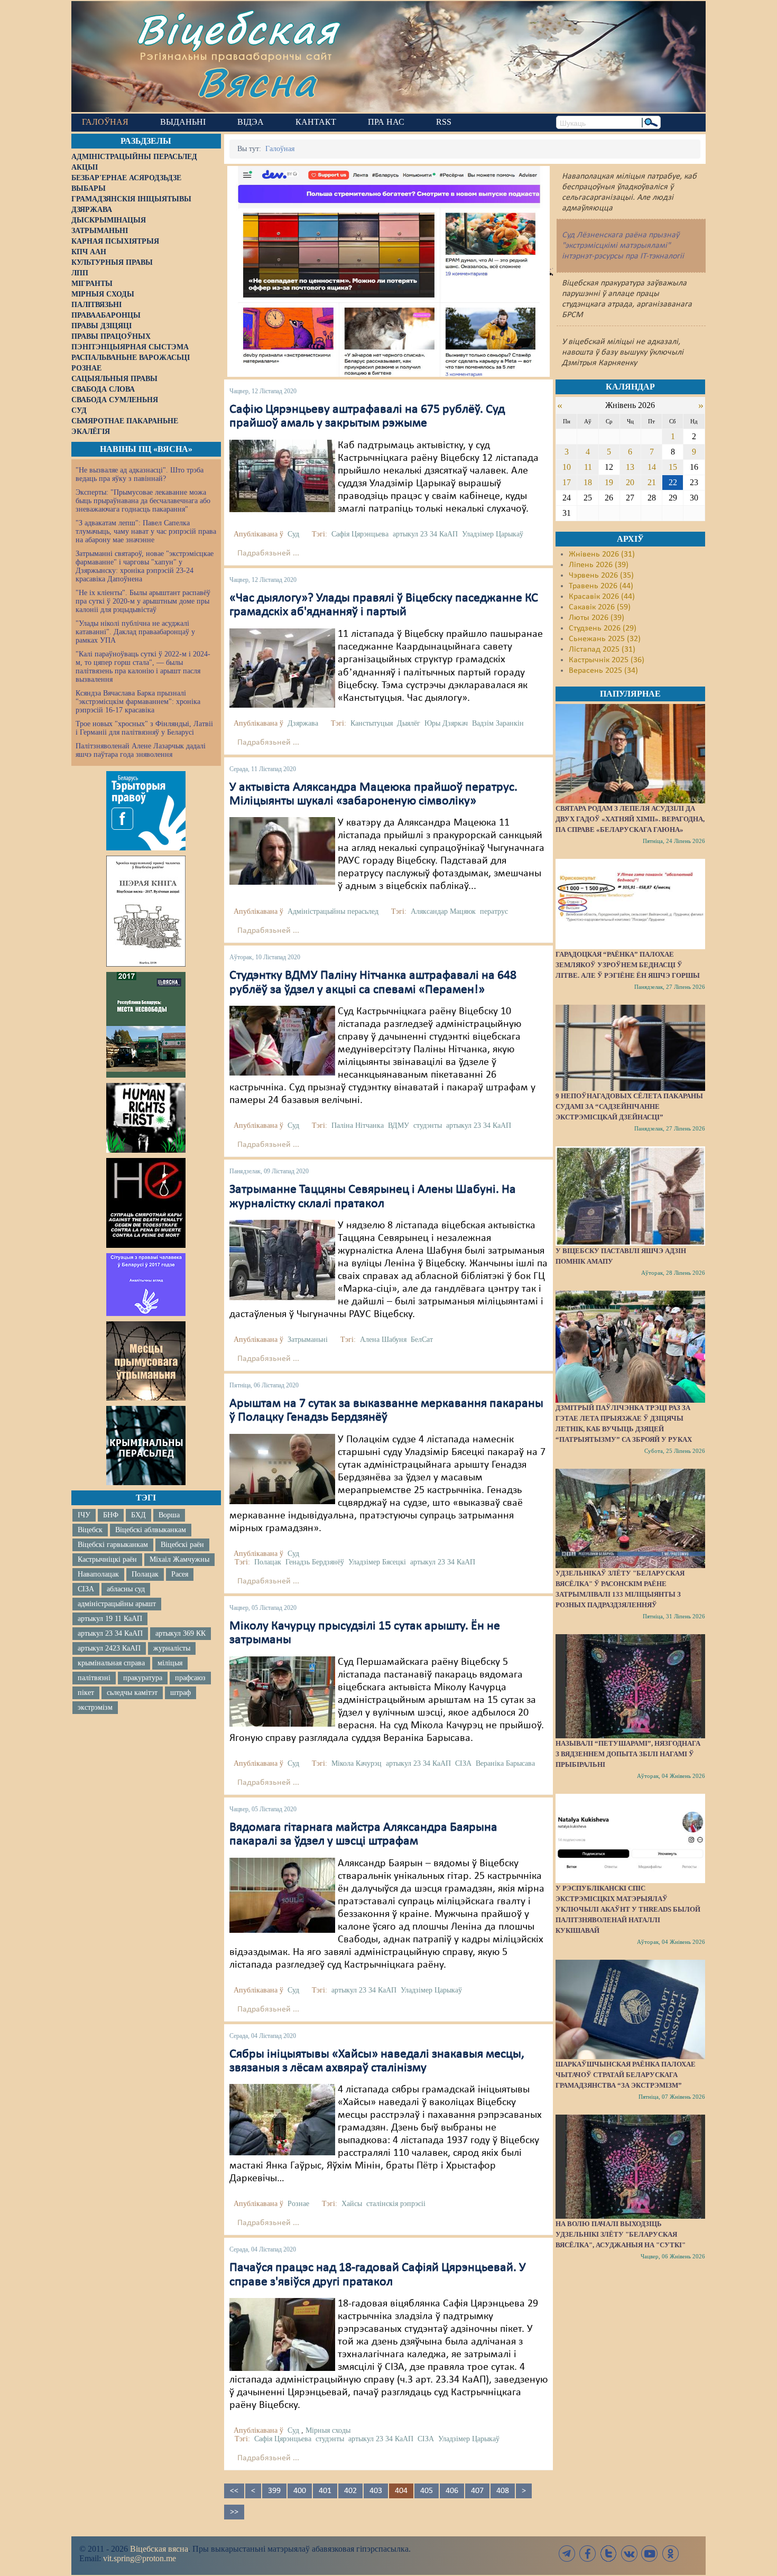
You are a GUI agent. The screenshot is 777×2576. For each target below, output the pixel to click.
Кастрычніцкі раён (107, 1559)
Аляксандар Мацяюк (443, 911)
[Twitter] (608, 2554)
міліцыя (170, 1663)
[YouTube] (650, 2554)
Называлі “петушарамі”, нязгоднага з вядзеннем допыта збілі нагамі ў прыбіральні (628, 1754)
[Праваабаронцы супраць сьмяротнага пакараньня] (146, 1203)
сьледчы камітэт (132, 1693)
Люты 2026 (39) (596, 618)
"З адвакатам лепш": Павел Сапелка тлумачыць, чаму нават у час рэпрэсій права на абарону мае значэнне (146, 531)
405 (427, 2491)
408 (503, 2491)
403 (376, 2491)
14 (652, 467)
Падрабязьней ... (268, 553)
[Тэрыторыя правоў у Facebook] (146, 811)
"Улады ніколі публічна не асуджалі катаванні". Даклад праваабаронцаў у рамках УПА (135, 632)
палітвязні (94, 1678)
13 (630, 467)
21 (652, 482)
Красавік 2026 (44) (602, 597)
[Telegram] (567, 2554)
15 (673, 467)
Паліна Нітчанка (358, 1125)
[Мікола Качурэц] (282, 1691)
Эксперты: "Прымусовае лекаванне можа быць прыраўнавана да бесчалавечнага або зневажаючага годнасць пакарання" (143, 501)
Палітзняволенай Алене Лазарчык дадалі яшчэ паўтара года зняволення (141, 750)
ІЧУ (84, 1515)
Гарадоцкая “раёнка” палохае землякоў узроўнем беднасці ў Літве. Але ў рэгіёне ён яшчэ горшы (628, 965)
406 (452, 2491)
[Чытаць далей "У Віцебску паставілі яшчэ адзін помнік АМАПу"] (630, 1196)
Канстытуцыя (372, 723)
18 (588, 482)
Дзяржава (303, 723)
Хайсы (352, 2204)
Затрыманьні (308, 1340)
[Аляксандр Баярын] (282, 1895)
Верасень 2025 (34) (603, 671)
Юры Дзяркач (446, 723)
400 (300, 2491)
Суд (293, 534)
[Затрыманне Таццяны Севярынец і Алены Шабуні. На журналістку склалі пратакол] (282, 1260)
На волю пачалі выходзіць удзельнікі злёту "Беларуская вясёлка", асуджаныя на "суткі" (621, 2234)
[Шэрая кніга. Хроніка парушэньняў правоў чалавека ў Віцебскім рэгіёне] (146, 911)
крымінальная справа (111, 1663)
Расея (180, 1574)
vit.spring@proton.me (140, 2558)
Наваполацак (98, 1574)
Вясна (257, 82)
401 (325, 2491)
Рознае (298, 2204)
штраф (181, 1693)
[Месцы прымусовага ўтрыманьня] (146, 1361)
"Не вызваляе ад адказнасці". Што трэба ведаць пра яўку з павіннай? (140, 474)
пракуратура (143, 1678)
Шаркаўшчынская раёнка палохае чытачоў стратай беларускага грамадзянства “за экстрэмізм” (626, 2075)
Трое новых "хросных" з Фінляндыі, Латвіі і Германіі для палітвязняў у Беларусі (144, 728)
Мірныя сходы (328, 2430)
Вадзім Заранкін (498, 723)
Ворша (169, 1515)
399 (274, 2491)
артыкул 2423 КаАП (109, 1648)
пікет (86, 1693)
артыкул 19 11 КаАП (110, 1619)
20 (630, 482)
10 (567, 467)
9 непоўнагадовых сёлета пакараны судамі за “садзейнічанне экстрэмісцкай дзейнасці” (629, 1106)
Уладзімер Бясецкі (377, 1562)
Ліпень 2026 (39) (599, 565)
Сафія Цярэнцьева (360, 534)
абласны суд (126, 1589)
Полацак (145, 1574)
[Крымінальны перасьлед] (146, 1445)
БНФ (111, 1515)
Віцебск (90, 1530)
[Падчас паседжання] (282, 668)
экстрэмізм (95, 1707)
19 (609, 482)
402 (350, 2491)
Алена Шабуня (383, 1340)
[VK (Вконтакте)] (629, 2554)
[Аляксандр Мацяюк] (282, 851)
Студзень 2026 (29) (603, 628)
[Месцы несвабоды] (146, 1025)
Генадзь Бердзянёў (315, 1562)
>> (234, 2512)
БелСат (422, 1340)
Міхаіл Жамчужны (179, 1559)
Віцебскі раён (182, 1545)
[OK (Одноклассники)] (670, 2554)
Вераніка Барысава (505, 1763)
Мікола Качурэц (357, 1763)
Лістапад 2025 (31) (602, 650)
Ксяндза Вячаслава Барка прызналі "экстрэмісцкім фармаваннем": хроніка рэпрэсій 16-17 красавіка (138, 702)
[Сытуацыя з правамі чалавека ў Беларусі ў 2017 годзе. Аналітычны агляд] (146, 1284)
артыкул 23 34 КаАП (110, 1633)
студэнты (428, 1125)
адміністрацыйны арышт (117, 1604)
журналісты (172, 1648)
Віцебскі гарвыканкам (113, 1545)
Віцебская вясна (159, 2549)
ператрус (494, 911)
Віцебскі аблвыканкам (151, 1530)
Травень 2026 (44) (601, 586)
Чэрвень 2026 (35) (601, 576)
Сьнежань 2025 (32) (605, 639)
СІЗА (86, 1589)
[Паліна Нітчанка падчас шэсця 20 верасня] (282, 1041)
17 (567, 482)
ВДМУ (399, 1125)
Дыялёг (409, 723)
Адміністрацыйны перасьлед (333, 911)
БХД (138, 1515)
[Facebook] (588, 2554)
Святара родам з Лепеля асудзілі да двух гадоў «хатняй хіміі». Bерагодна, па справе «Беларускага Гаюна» (630, 819)
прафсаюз (190, 1678)
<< (234, 2491)
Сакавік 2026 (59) (600, 607)
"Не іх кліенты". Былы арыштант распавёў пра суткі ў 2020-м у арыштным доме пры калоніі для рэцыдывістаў (143, 601)
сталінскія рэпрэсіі (396, 2204)
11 (588, 467)
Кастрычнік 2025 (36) (607, 660)
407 (477, 2491)
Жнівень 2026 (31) (602, 554)
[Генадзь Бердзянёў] (282, 1469)
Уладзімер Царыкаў (493, 534)
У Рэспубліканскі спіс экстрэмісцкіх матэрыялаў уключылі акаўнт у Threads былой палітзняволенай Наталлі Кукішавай (628, 1909)
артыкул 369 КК (181, 1633)
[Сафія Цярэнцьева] (282, 476)
